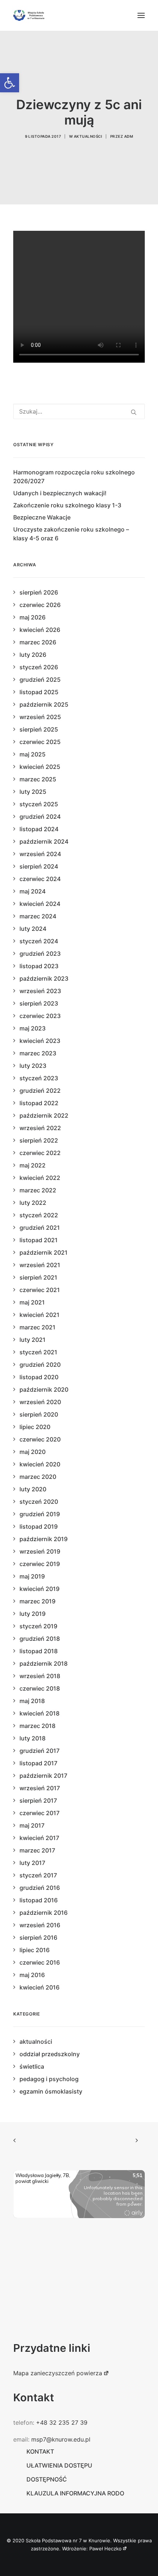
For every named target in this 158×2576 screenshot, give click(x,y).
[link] (10, 83)
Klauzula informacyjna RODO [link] (75, 2493)
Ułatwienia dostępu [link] (59, 2465)
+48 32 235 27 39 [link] (62, 2423)
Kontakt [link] (40, 2451)
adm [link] (129, 136)
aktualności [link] (88, 136)
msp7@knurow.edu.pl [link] (61, 2439)
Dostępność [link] (47, 2479)
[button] (141, 15)
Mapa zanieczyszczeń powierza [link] (58, 2373)
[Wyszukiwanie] (79, 411)
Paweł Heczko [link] (105, 2549)
